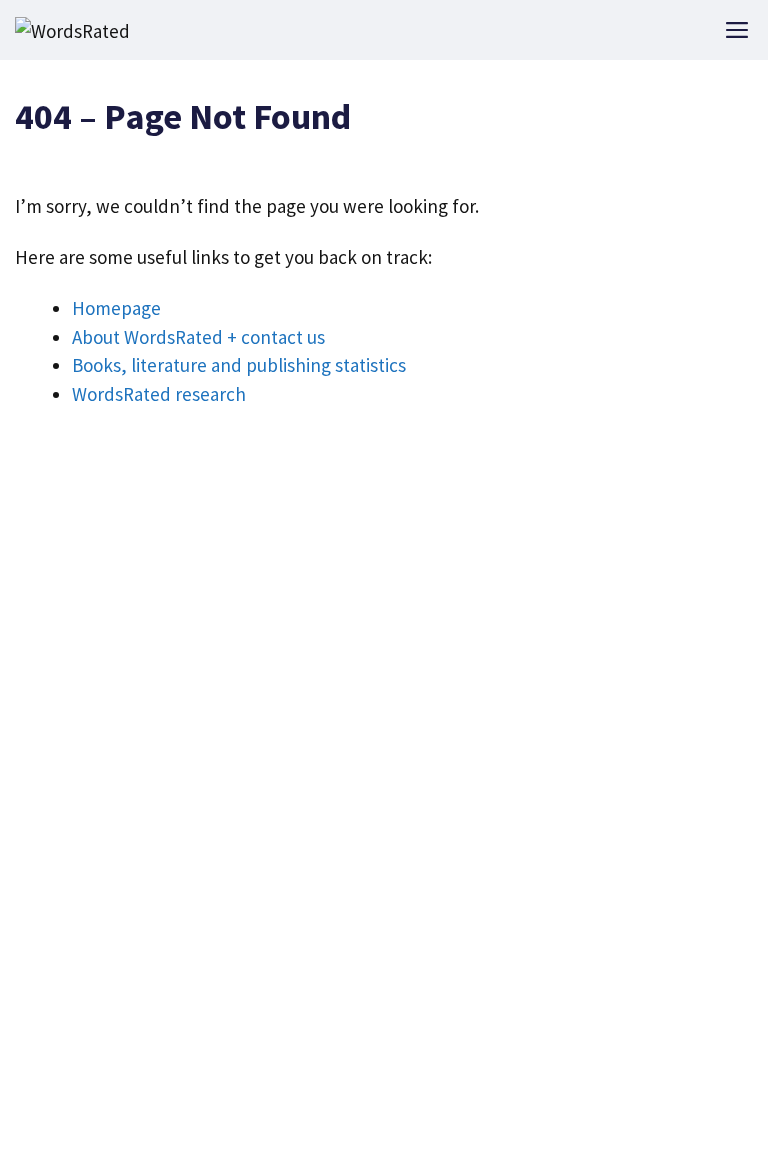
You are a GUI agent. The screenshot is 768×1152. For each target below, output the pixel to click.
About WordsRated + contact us (198, 337)
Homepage (116, 308)
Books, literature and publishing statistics (239, 365)
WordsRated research (159, 394)
